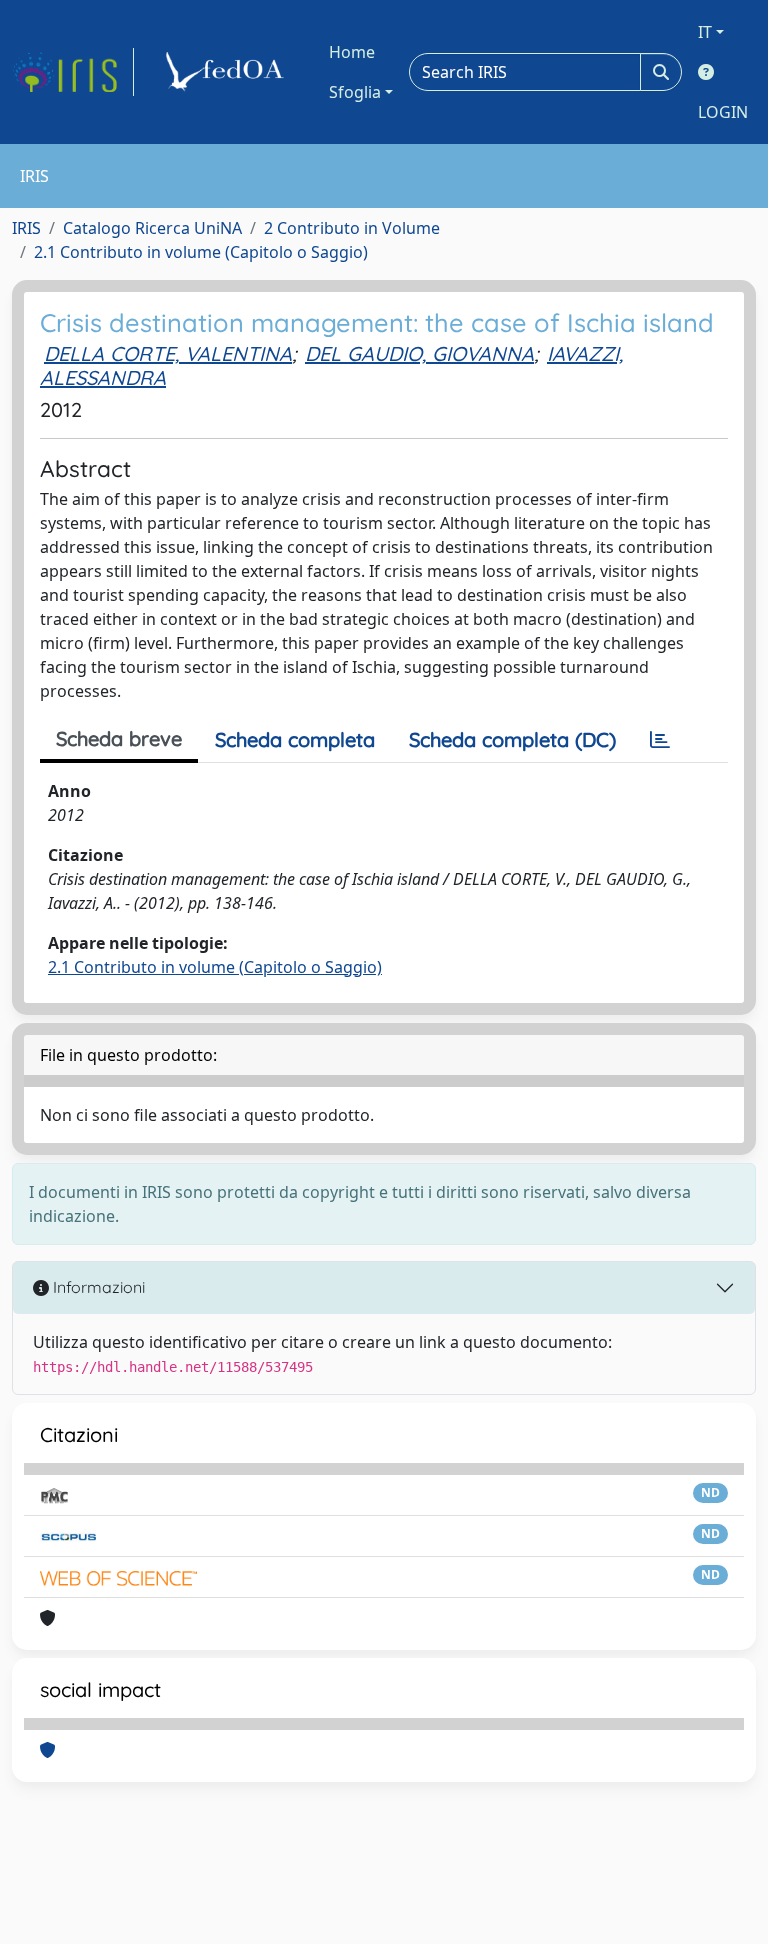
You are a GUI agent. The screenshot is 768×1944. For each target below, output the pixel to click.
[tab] (660, 740)
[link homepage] (73, 72)
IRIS (26, 228)
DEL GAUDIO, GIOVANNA (419, 353)
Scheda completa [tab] (295, 739)
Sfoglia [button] (355, 92)
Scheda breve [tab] (119, 738)
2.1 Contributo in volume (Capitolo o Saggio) (201, 252)
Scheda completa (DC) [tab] (512, 739)
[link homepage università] (228, 72)
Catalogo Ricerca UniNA (152, 228)
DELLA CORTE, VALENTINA (168, 353)
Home (352, 52)
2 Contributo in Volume (352, 228)
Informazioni (97, 1287)
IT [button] (705, 32)
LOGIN (723, 112)
